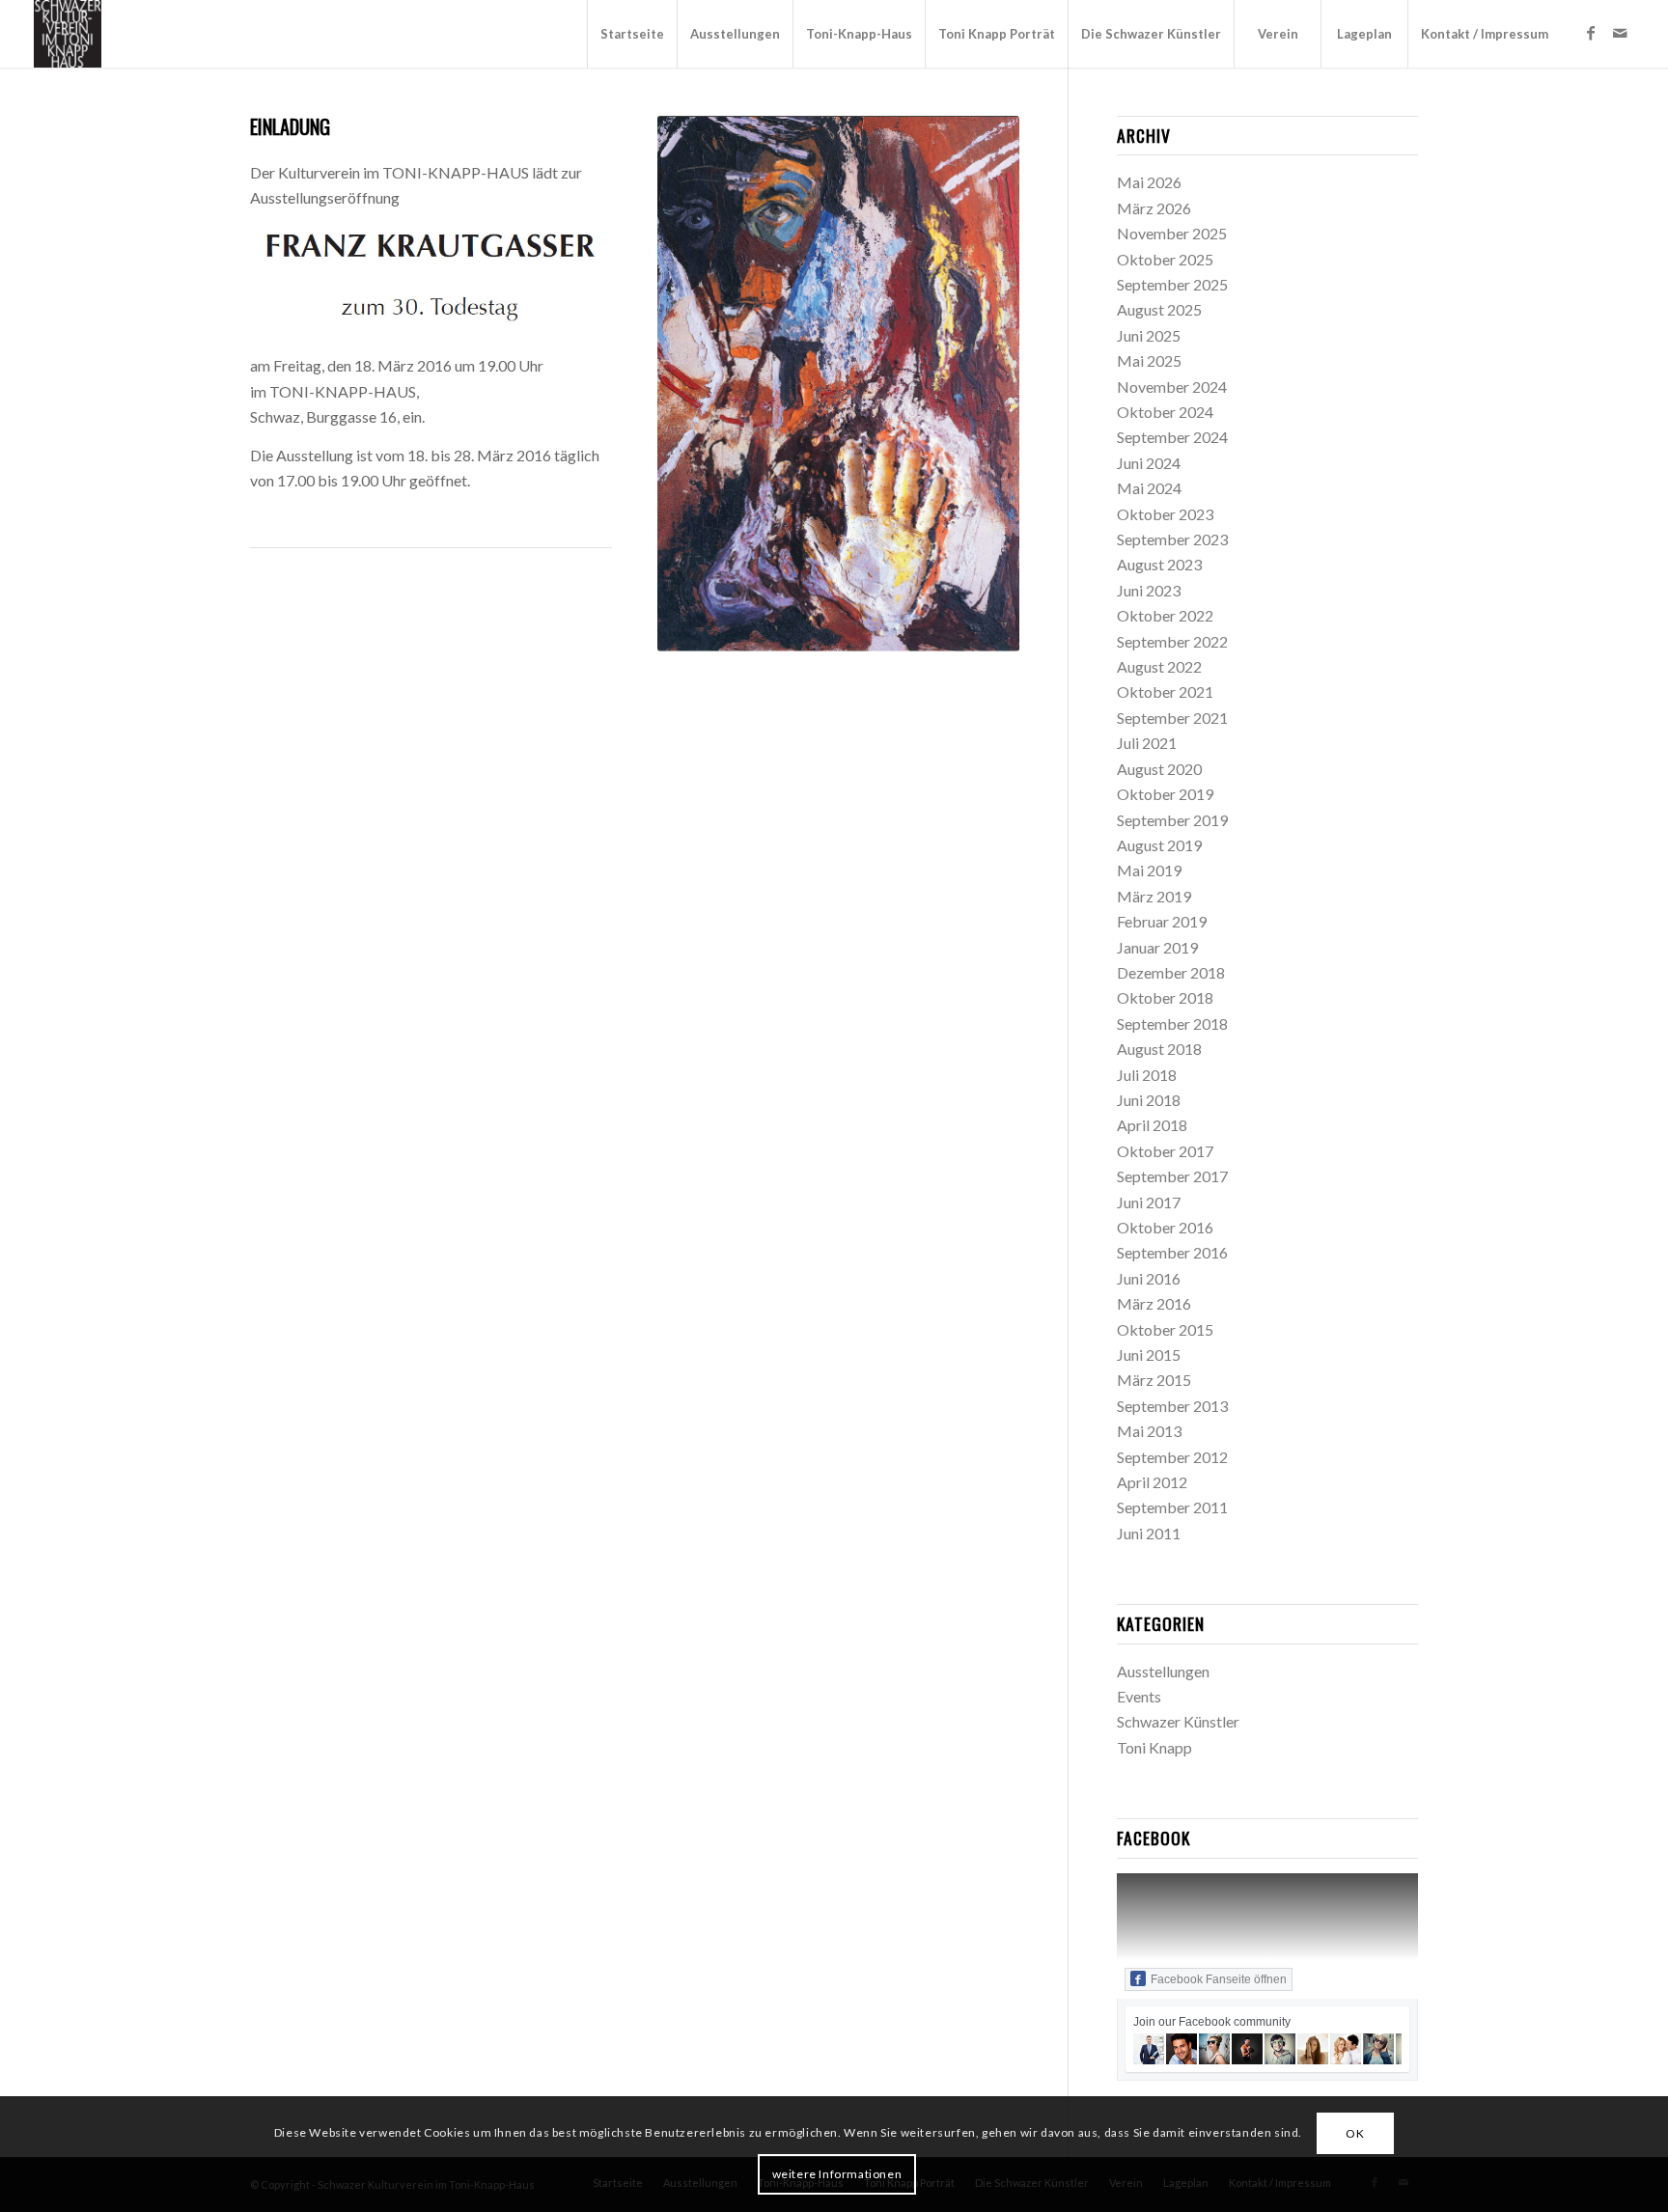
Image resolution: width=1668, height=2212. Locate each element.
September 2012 (1172, 1457)
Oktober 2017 (1165, 1151)
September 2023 (1172, 539)
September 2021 (1172, 718)
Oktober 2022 (1165, 615)
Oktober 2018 (1165, 997)
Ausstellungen (1163, 1671)
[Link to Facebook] (1591, 33)
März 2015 (1154, 1380)
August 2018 (1159, 1049)
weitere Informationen (837, 2174)
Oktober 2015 (1165, 1329)
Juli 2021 (1147, 743)
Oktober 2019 (1165, 794)
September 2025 (1172, 284)
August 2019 (1159, 845)
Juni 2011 (1149, 1533)
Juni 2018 (1149, 1100)
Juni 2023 (1149, 590)
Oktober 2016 (1165, 1227)
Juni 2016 (1149, 1278)
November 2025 (1172, 233)
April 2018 (1152, 1125)
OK (1355, 2133)
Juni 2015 (1149, 1355)
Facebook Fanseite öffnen (1219, 1979)
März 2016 (1154, 1303)
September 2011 (1172, 1507)
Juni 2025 (1149, 335)
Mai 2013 (1149, 1431)
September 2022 (1172, 641)
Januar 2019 (1157, 947)
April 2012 (1152, 1482)
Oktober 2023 (1165, 514)
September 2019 (1172, 820)
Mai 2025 (1149, 360)
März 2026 (1154, 208)
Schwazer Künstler (1178, 1721)
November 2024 (1172, 387)
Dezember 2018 (1171, 972)
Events (1139, 1696)
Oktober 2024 (1165, 412)
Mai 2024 (1149, 488)
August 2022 (1159, 666)
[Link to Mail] (1620, 33)
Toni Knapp (1154, 1747)
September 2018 (1172, 1023)
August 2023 (1159, 564)
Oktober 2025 (1165, 259)
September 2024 (1172, 437)
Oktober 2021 (1165, 691)
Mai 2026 (1149, 182)
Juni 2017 (1149, 1202)
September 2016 (1172, 1252)
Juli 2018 (1147, 1075)
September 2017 (1172, 1176)
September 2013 (1172, 1406)
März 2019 (1154, 896)
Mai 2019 (1149, 870)
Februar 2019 (1162, 921)
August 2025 (1159, 309)
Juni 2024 (1149, 463)
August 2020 (1159, 769)
